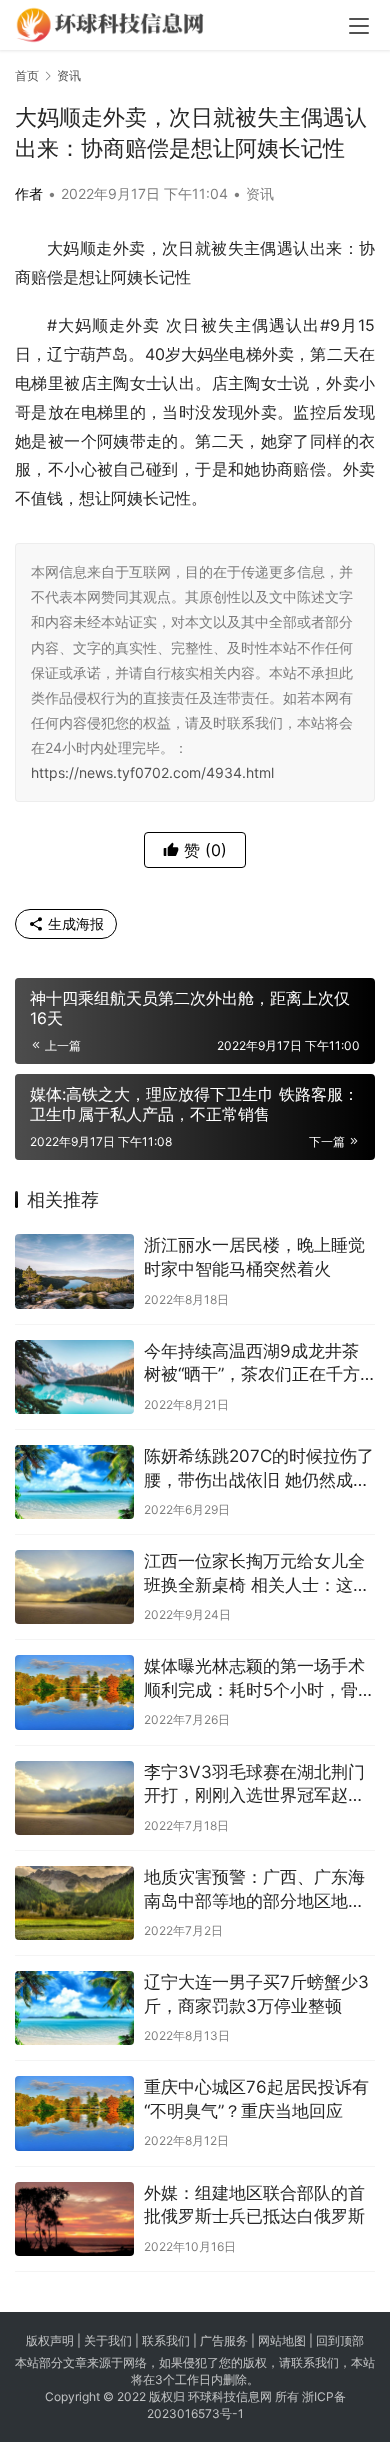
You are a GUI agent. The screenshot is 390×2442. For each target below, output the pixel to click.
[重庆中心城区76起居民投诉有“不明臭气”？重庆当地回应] (74, 2113)
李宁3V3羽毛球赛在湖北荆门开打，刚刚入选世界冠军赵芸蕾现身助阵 (254, 1785)
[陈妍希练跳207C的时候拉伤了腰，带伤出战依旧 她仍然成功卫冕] (74, 1482)
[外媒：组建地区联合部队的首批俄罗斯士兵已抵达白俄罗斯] (74, 2219)
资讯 (260, 193)
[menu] (359, 26)
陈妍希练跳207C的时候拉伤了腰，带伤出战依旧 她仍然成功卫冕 (259, 1469)
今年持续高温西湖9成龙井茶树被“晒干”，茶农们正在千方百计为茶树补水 (252, 1364)
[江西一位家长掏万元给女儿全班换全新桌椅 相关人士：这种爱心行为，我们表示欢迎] (74, 1587)
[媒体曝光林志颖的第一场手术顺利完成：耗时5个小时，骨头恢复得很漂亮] (74, 1692)
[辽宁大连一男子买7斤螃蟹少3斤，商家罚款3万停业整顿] (74, 2008)
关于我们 (108, 2340)
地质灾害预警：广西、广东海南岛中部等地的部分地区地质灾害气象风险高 (254, 1890)
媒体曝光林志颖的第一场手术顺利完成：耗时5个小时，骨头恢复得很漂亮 (259, 1679)
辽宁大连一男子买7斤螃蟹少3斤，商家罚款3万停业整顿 (256, 1994)
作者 (29, 193)
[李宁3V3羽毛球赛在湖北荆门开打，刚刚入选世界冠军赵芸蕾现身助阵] (74, 1798)
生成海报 (74, 923)
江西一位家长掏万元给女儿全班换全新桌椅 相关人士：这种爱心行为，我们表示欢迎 (257, 1574)
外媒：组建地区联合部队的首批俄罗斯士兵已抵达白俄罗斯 (254, 2205)
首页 (27, 75)
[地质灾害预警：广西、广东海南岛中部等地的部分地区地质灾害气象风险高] (74, 1903)
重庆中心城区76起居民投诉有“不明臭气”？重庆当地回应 (256, 2099)
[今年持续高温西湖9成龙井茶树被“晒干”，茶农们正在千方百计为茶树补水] (74, 1377)
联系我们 (166, 2340)
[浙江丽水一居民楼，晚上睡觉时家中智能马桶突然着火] (74, 1271)
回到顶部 (340, 2340)
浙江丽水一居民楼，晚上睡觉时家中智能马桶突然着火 (254, 1257)
